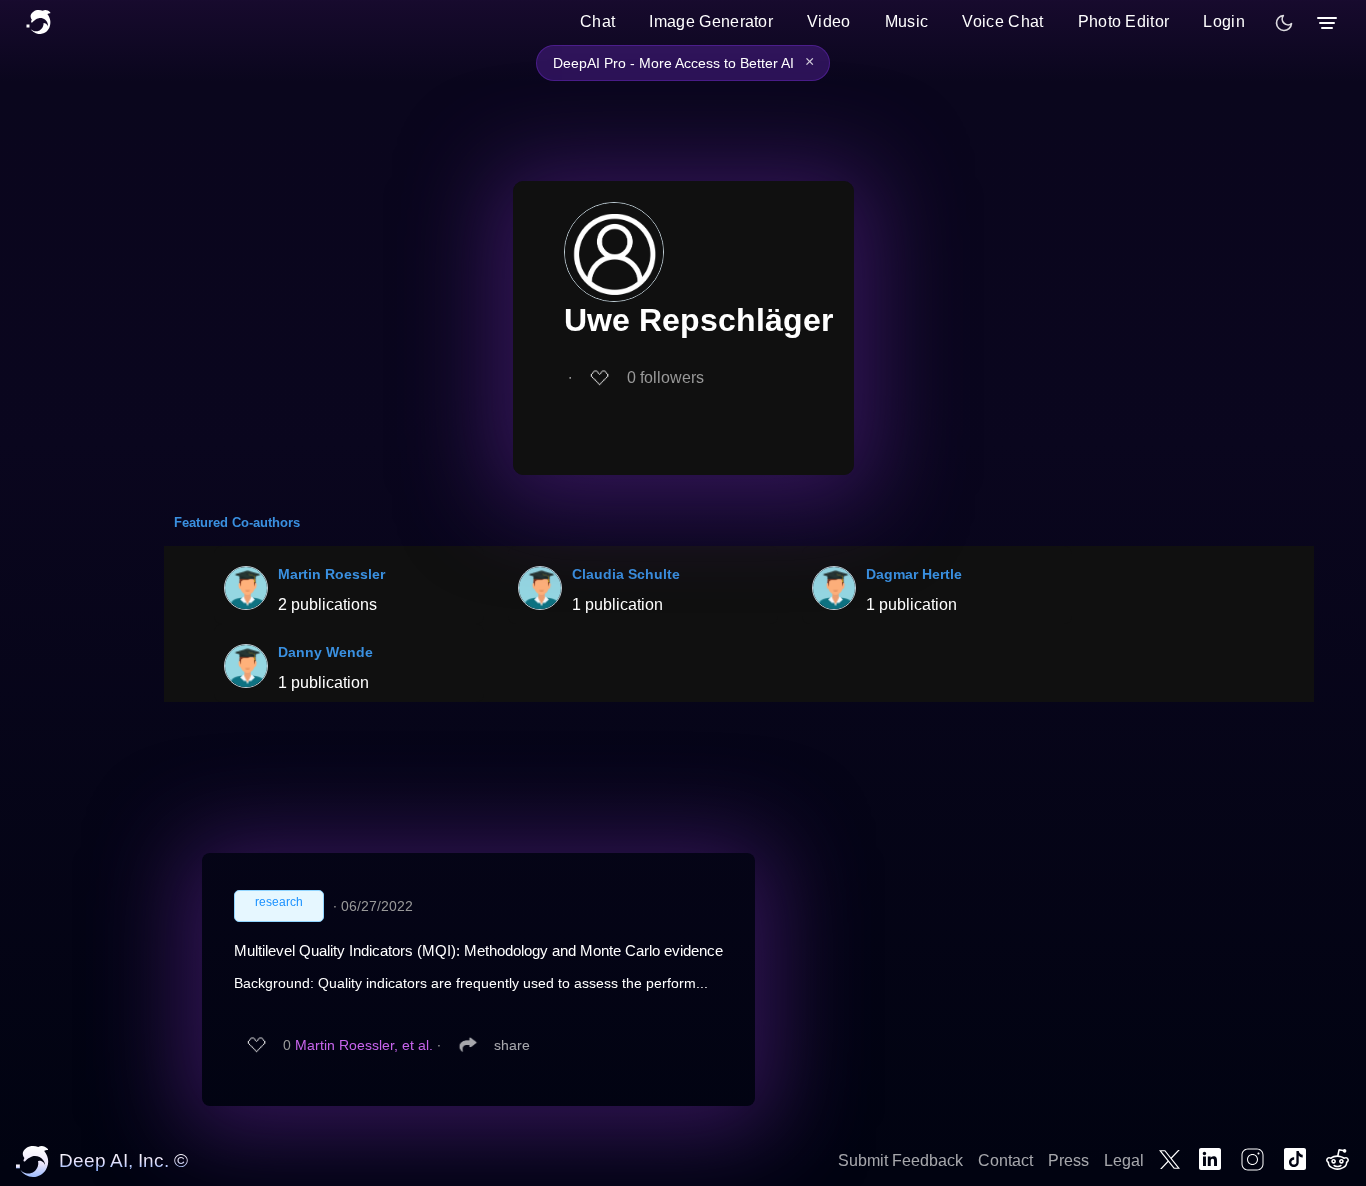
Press (1068, 1160)
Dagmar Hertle (914, 574)
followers (665, 377)
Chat (597, 21)
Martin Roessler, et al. (364, 1045)
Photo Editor (1124, 21)
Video (829, 21)
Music (907, 21)
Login (1224, 21)
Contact (1005, 1160)
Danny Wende (325, 652)
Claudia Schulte (626, 574)
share (512, 1045)
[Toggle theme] (1284, 23)
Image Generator (711, 21)
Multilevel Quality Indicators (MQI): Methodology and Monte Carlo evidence (478, 950)
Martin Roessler (331, 574)
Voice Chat (1002, 21)
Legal (1124, 1160)
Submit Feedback (900, 1160)
